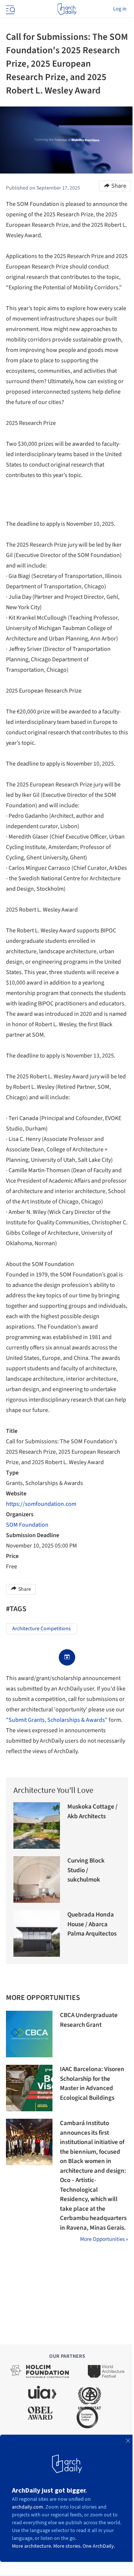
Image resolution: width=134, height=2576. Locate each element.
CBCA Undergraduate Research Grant (89, 2020)
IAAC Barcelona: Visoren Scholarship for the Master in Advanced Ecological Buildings (92, 2084)
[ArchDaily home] (67, 9)
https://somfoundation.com (41, 1504)
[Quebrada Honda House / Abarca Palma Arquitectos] (37, 1933)
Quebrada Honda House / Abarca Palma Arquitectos (92, 1924)
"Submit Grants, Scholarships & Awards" (57, 1720)
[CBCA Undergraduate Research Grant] (29, 2034)
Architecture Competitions (42, 1629)
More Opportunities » (104, 2239)
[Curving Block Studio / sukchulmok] (37, 1879)
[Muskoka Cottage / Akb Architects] (37, 1826)
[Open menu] (10, 9)
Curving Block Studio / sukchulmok (86, 1870)
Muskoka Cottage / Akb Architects (92, 1812)
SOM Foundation (27, 1525)
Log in (120, 9)
